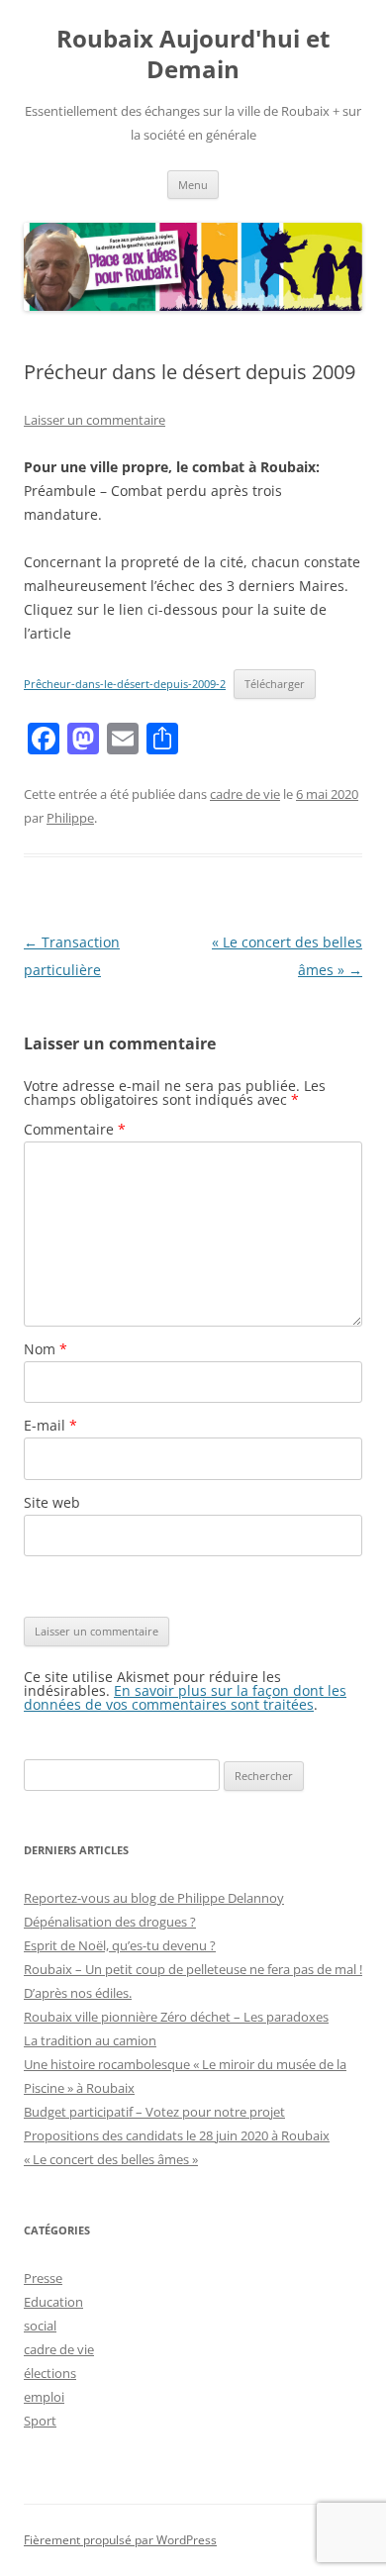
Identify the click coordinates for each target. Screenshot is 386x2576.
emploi (44, 2397)
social (40, 2326)
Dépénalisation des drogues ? (110, 1922)
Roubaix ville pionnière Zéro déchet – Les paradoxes (176, 2017)
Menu (193, 185)
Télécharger (275, 684)
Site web (52, 1502)
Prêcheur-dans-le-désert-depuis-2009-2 (125, 684)
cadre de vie (245, 794)
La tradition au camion (90, 2040)
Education (53, 2302)
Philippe (70, 818)
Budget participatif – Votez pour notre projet (154, 2112)
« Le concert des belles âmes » (111, 2159)
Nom (46, 1349)
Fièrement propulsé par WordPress (120, 2540)
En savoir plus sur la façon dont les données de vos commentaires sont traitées (185, 1697)
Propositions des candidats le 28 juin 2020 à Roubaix (177, 2135)
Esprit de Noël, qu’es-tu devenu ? (120, 1945)
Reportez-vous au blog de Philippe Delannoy (154, 1898)
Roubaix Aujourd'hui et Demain (193, 54)
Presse (43, 2278)
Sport (40, 2421)
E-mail (50, 1425)
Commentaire (75, 1129)
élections (50, 2373)
